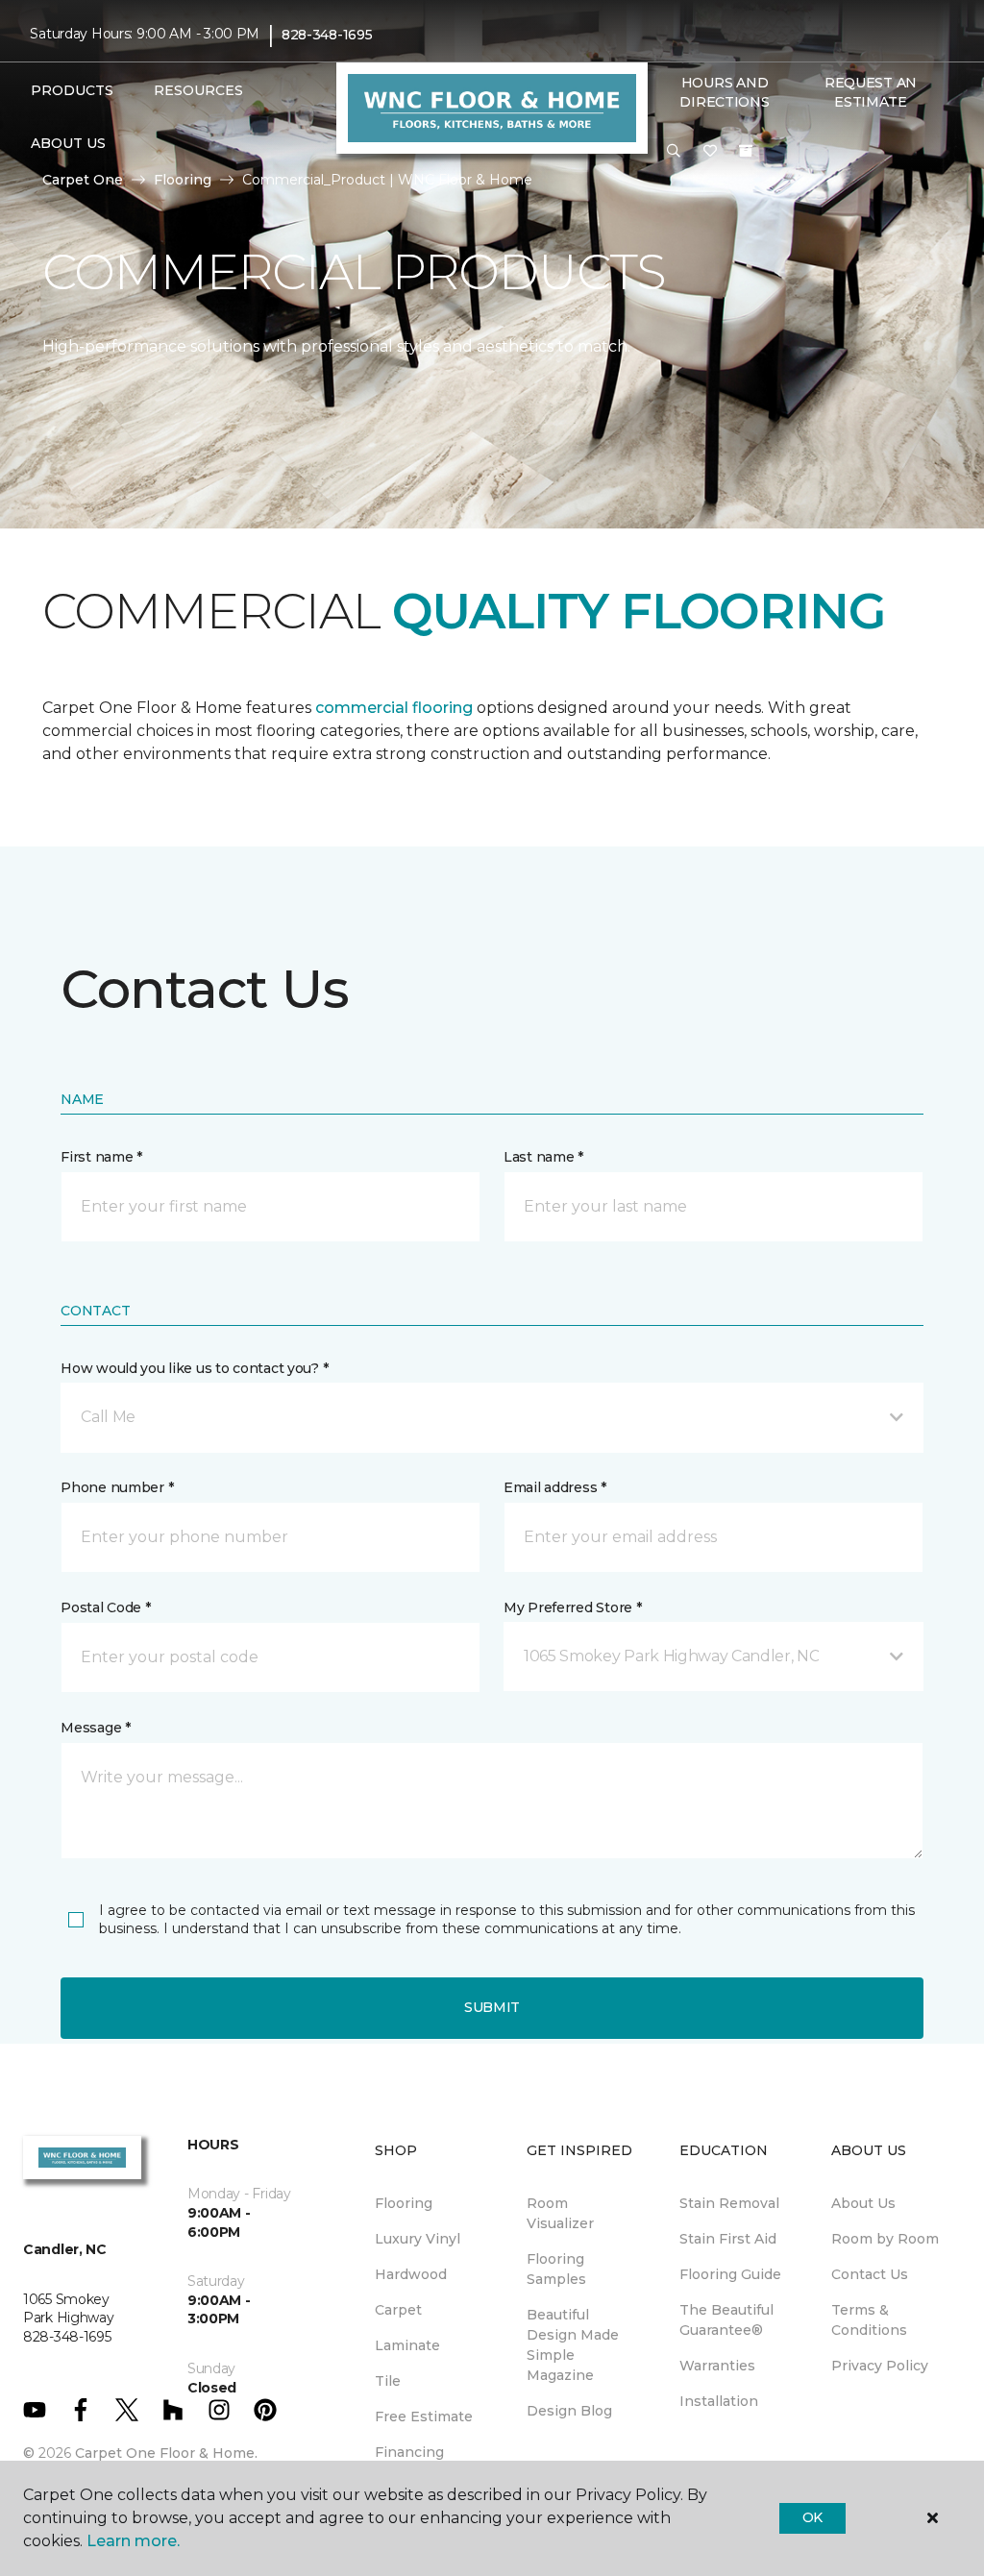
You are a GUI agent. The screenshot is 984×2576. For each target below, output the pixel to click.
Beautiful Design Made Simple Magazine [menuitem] (573, 2345)
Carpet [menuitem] (398, 2310)
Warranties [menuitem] (717, 2366)
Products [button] (72, 90)
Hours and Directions (724, 92)
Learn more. (133, 2541)
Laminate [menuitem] (407, 2345)
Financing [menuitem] (409, 2452)
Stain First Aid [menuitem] (728, 2239)
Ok (812, 2517)
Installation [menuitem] (719, 2401)
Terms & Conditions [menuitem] (869, 2320)
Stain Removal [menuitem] (729, 2203)
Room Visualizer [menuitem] (560, 2213)
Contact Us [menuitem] (870, 2274)
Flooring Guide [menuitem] (730, 2274)
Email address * (555, 1487)
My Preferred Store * (572, 1607)
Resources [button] (198, 90)
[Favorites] (710, 152)
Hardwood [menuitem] (411, 2274)
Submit (492, 2007)
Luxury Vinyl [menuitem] (418, 2239)
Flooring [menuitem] (404, 2203)
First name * (101, 1157)
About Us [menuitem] (863, 2203)
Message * (95, 1728)
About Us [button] (68, 143)
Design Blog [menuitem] (569, 2411)
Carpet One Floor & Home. (166, 2453)
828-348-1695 (327, 35)
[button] (674, 152)
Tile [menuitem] (388, 2381)
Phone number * (117, 1487)
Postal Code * (105, 1607)
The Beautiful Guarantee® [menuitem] (726, 2320)
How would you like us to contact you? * (194, 1368)
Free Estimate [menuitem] (424, 2417)
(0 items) (746, 151)
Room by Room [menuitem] (885, 2239)
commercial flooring (394, 708)
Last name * (543, 1157)
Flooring (183, 180)
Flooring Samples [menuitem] (556, 2269)
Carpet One (83, 180)
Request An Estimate (871, 92)
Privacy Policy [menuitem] (880, 2366)
